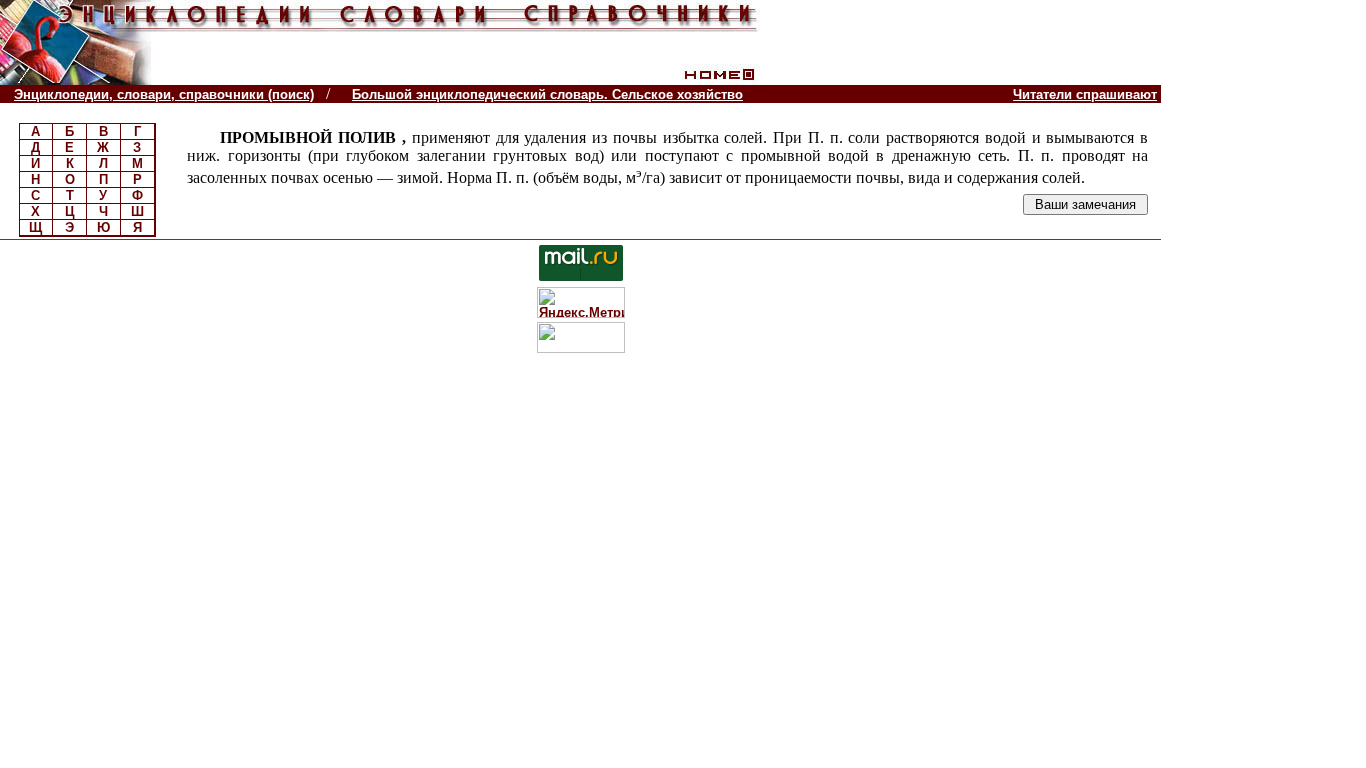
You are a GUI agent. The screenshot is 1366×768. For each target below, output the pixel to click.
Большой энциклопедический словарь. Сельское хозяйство (547, 94)
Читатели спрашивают (1085, 94)
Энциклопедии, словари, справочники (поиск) (164, 94)
